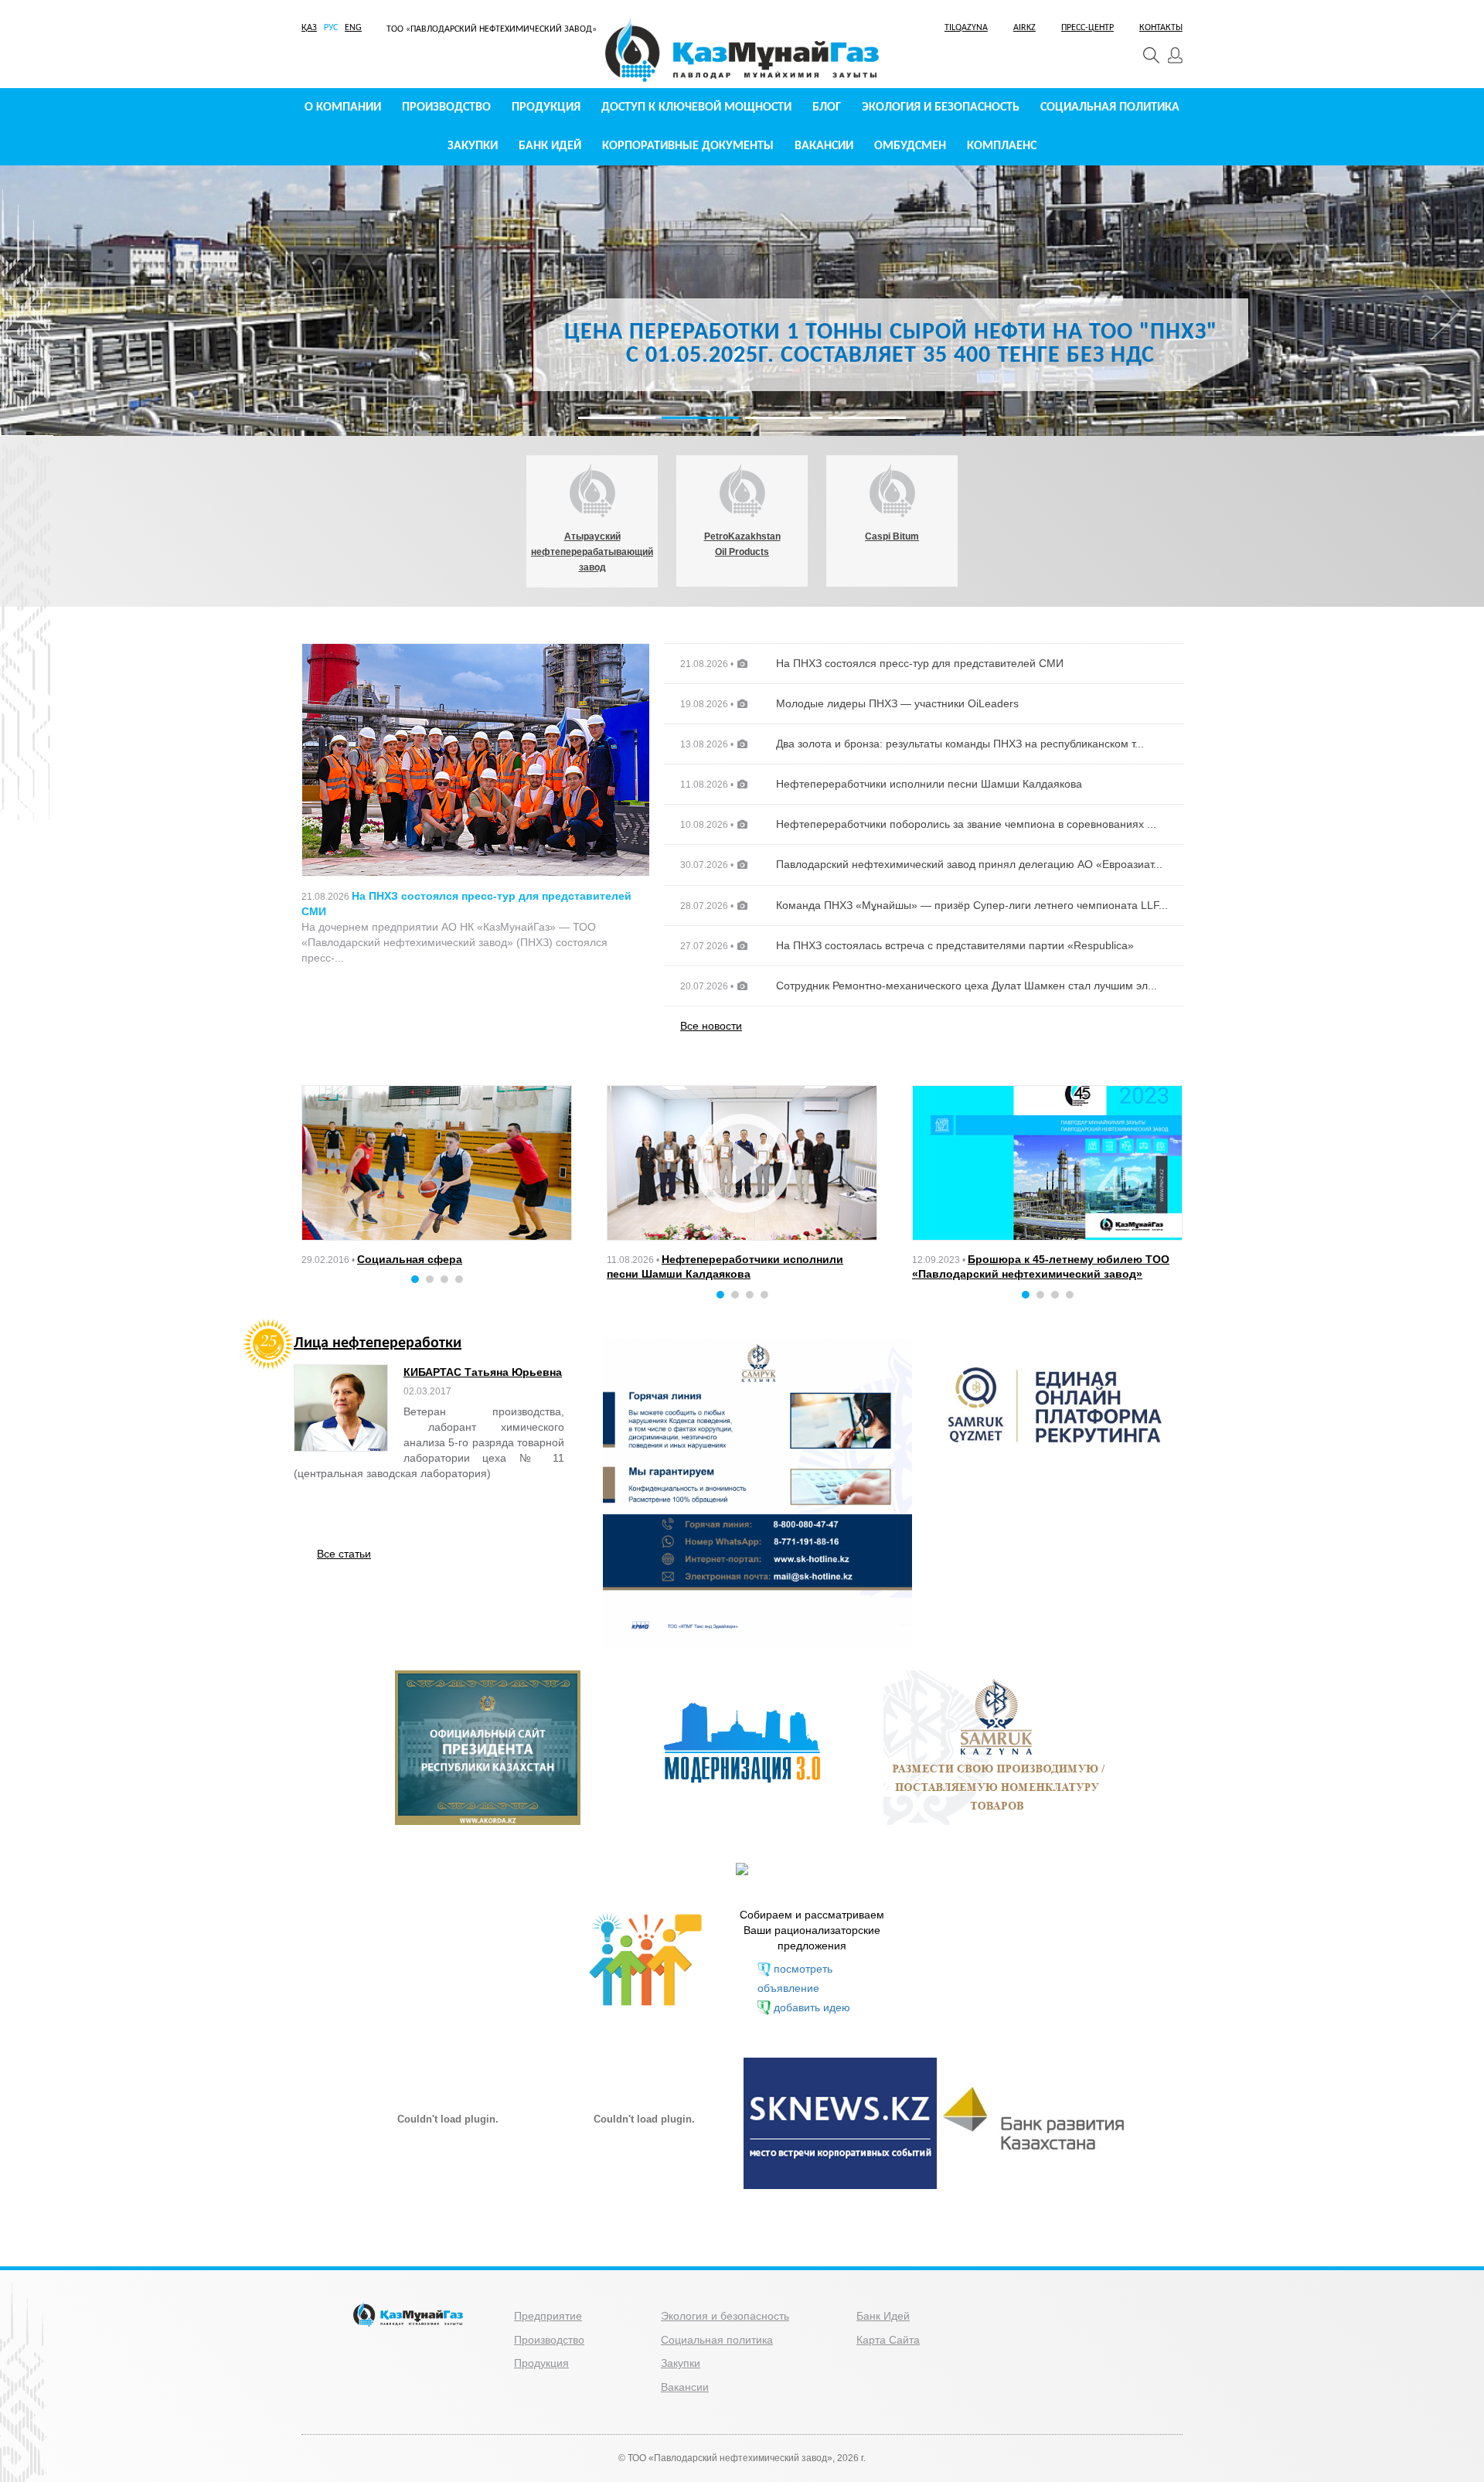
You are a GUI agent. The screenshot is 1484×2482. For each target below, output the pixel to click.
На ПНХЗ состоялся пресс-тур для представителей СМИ (920, 663)
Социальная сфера (410, 1259)
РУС (331, 28)
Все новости (711, 1026)
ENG (353, 28)
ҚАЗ (309, 28)
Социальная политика (1110, 107)
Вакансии (824, 146)
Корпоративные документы (688, 146)
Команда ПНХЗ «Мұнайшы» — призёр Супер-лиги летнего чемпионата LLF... (972, 905)
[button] (39, 386)
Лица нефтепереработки (378, 1345)
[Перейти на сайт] (757, 1491)
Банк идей (550, 146)
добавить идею (812, 2007)
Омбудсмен (910, 146)
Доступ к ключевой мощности (696, 107)
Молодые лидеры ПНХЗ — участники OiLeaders (897, 703)
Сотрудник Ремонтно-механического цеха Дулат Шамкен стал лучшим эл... (967, 986)
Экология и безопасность (941, 107)
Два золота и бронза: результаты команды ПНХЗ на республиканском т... (960, 744)
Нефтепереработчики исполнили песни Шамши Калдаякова (929, 784)
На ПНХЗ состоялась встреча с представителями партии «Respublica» (955, 945)
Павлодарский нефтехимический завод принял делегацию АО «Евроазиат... (969, 864)
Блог (827, 107)
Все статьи (344, 1554)
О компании (343, 107)
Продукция (546, 107)
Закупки (473, 146)
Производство (446, 107)
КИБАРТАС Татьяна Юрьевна (483, 1372)
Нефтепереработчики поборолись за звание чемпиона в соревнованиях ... (966, 824)
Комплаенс (1002, 146)
